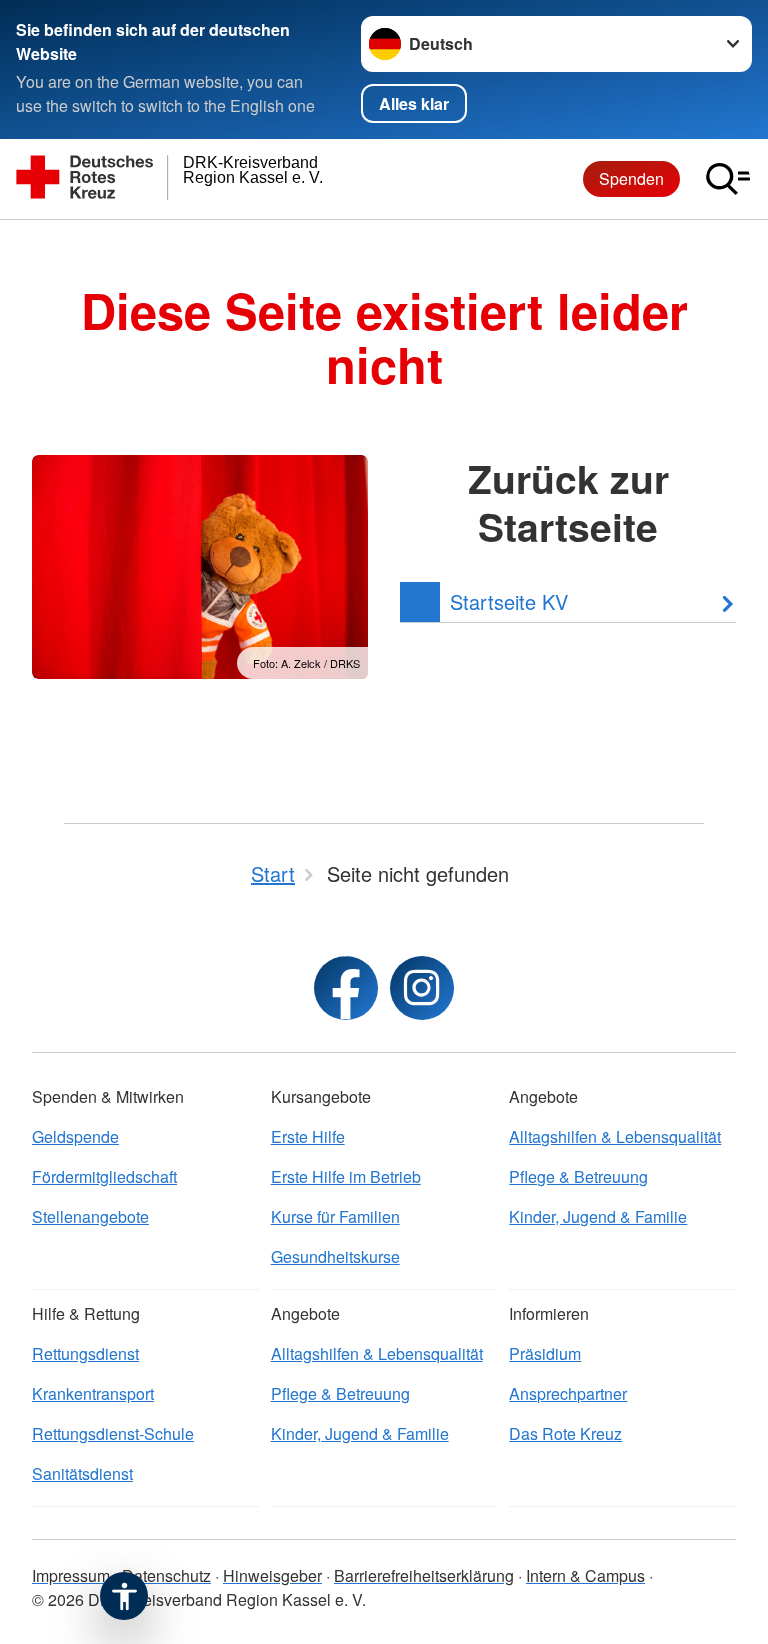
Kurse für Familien (335, 1216)
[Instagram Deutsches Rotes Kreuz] (422, 988)
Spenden (631, 178)
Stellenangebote (90, 1216)
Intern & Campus (585, 1575)
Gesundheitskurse (335, 1256)
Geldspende (75, 1136)
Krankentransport (93, 1393)
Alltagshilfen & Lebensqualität (615, 1136)
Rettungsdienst (85, 1353)
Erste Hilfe (308, 1136)
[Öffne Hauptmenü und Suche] (728, 179)
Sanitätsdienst (82, 1473)
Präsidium (545, 1353)
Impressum (71, 1575)
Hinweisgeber (272, 1575)
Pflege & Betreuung (578, 1176)
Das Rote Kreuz (565, 1433)
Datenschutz (166, 1575)
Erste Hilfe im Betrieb (346, 1176)
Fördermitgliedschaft (104, 1176)
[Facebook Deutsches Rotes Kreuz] (346, 988)
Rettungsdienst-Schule (113, 1433)
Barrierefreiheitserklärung (424, 1575)
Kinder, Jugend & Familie (598, 1216)
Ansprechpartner (568, 1393)
